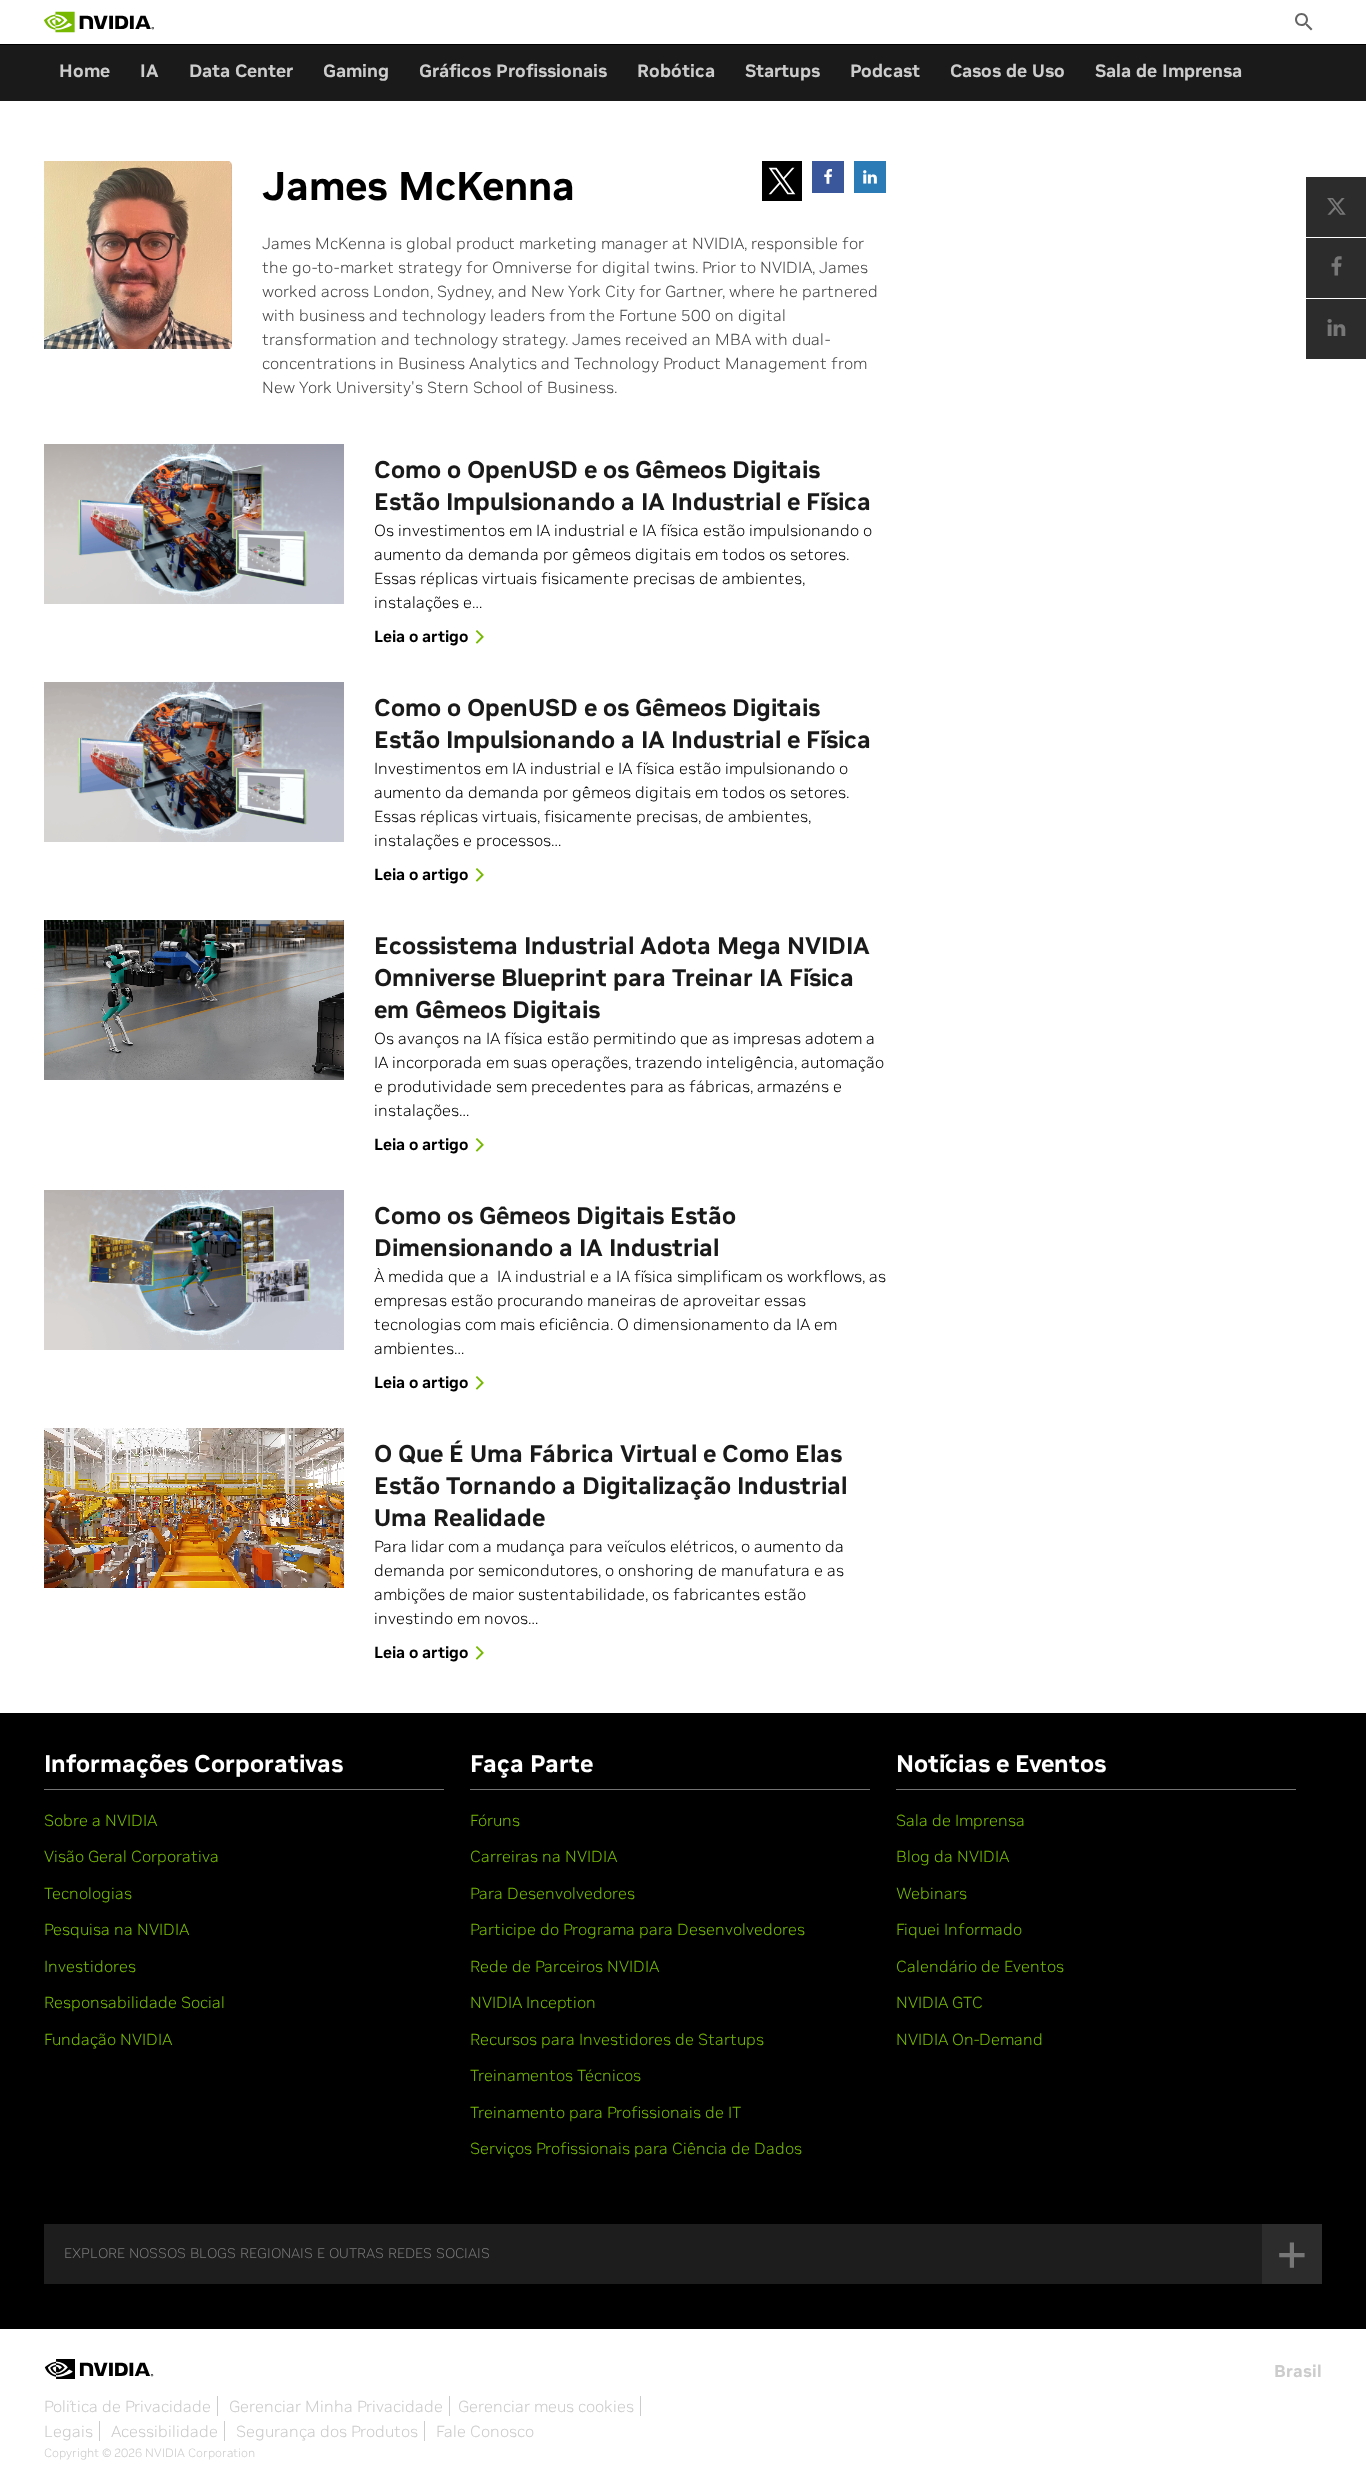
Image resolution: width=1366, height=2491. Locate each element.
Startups (782, 70)
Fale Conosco (485, 2431)
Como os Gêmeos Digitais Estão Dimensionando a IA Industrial (555, 1231)
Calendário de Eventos (980, 1966)
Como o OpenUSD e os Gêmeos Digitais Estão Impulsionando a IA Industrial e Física (622, 485)
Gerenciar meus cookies (546, 2406)
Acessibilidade (164, 2431)
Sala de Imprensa (1168, 70)
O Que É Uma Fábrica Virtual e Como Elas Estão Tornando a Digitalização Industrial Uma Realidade (610, 1485)
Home (84, 70)
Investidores (90, 1966)
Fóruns (495, 1820)
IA (149, 70)
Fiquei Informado (959, 1929)
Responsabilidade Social (134, 2002)
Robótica (676, 70)
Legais (68, 2431)
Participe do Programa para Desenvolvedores (637, 1929)
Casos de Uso (1007, 70)
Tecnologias (88, 1893)
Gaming (356, 70)
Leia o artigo (421, 636)
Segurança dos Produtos (327, 2431)
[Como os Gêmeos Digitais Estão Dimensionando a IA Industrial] (194, 1270)
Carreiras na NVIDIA (543, 1856)
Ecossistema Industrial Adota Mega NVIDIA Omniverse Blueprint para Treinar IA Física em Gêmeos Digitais (622, 977)
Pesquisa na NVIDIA (116, 1929)
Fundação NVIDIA (108, 2039)
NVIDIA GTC (939, 2002)
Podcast (885, 70)
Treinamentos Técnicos (555, 2075)
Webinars (931, 1893)
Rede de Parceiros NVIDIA (564, 1966)
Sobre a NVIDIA (100, 1820)
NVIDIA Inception (533, 2002)
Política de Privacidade (127, 2406)
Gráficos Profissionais (513, 70)
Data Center (241, 70)
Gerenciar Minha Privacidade (336, 2406)
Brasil (1298, 2371)
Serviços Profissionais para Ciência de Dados (636, 2148)
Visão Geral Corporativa (131, 1856)
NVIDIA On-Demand (969, 2039)
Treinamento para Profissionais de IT (605, 2112)
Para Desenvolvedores (552, 1893)
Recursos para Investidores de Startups (617, 2039)
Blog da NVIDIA (952, 1856)
